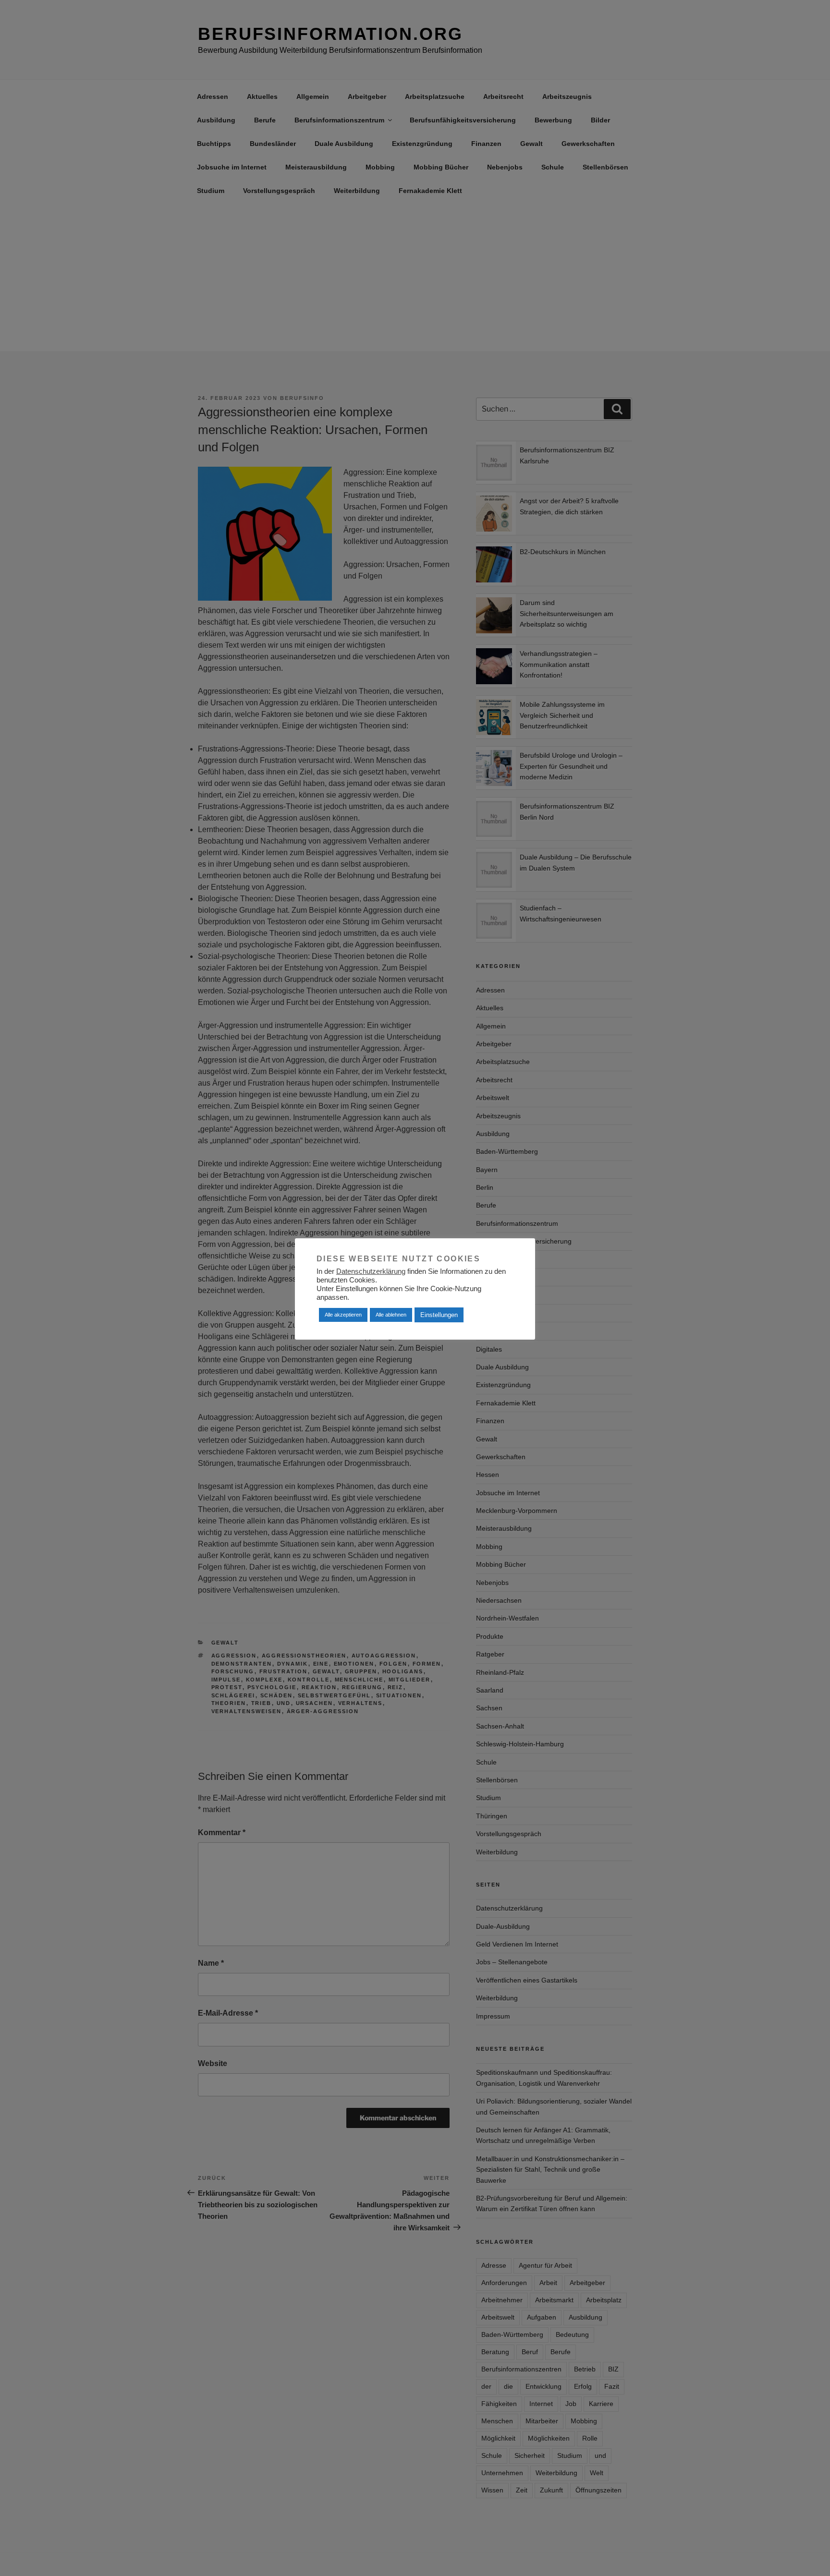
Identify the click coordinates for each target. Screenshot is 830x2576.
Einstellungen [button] (439, 1315)
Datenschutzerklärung (371, 1271)
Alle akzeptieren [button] (343, 1315)
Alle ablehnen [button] (391, 1315)
